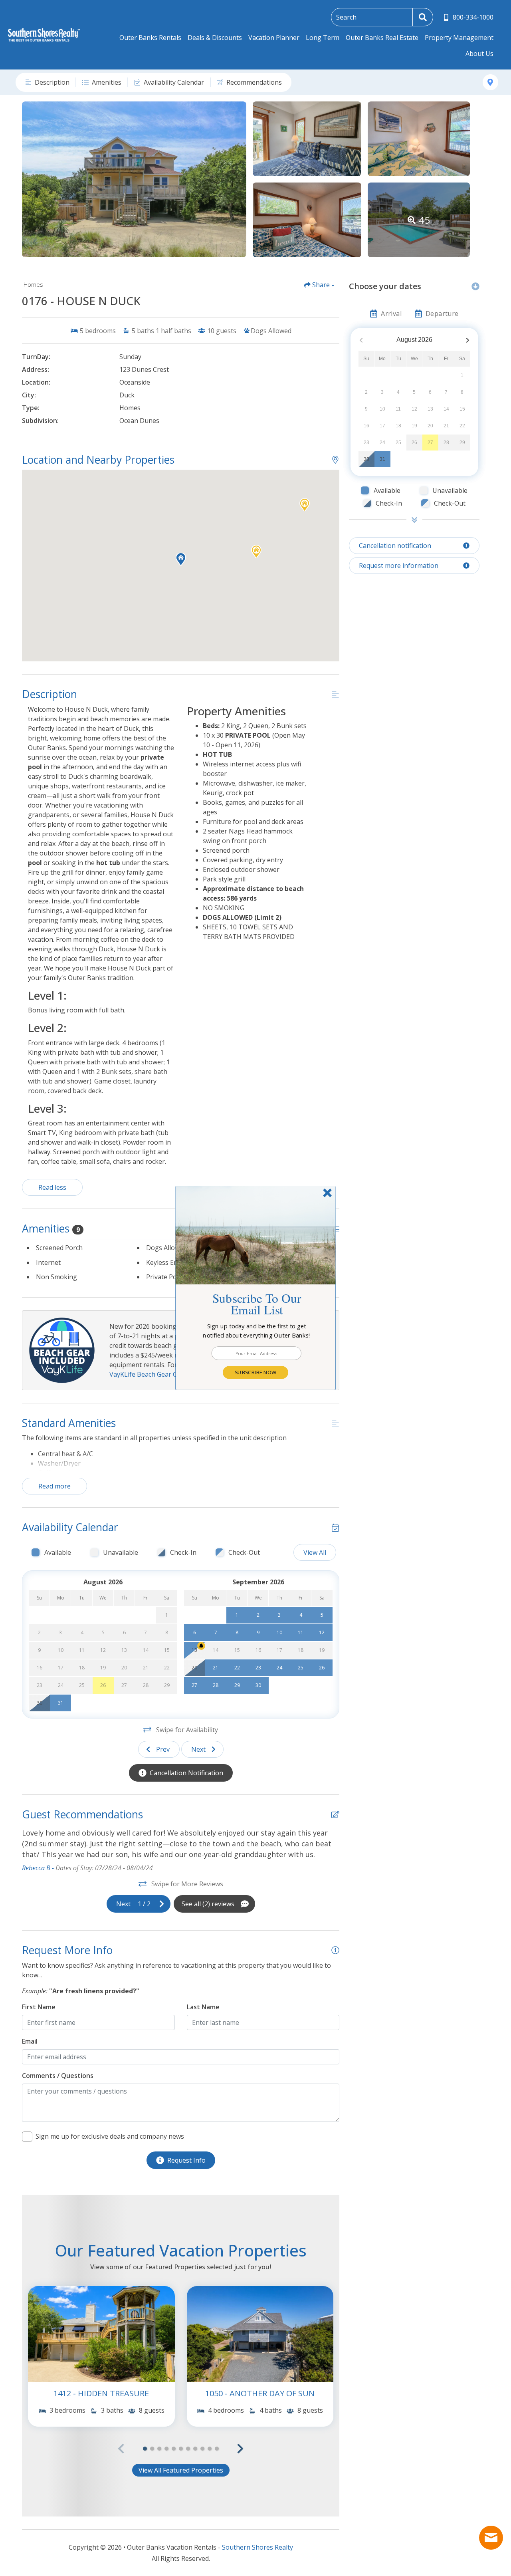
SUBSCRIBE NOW (255, 1372)
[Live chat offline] (491, 2538)
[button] (257, 1331)
